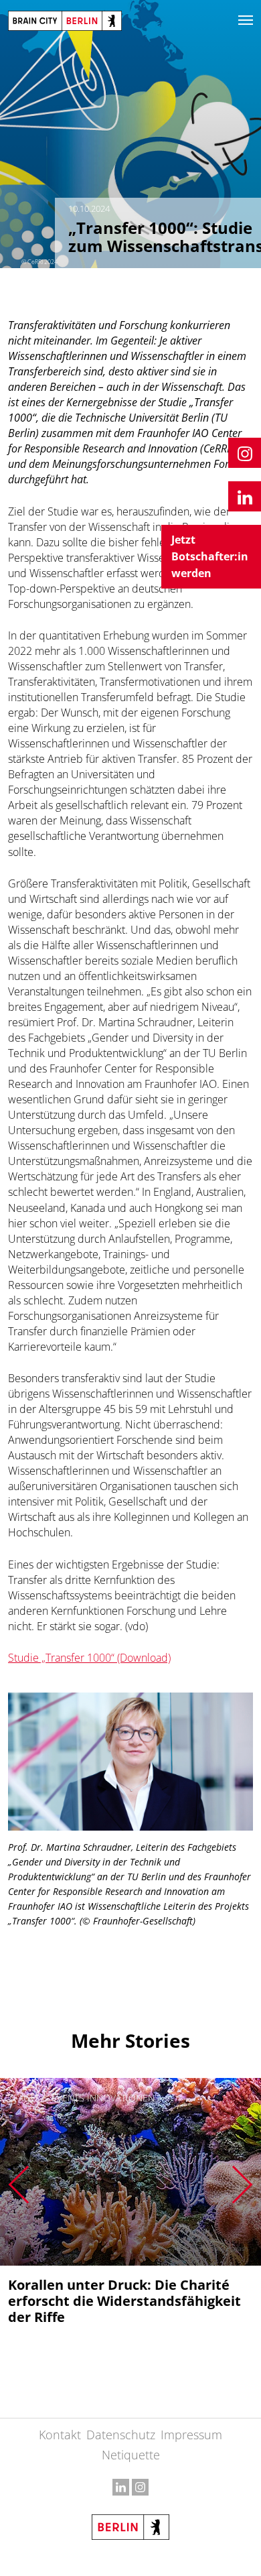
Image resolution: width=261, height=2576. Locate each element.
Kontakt (60, 2435)
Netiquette (131, 2455)
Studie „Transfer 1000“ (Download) (89, 1658)
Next (243, 2185)
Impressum (191, 2435)
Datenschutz (121, 2435)
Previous (18, 2185)
